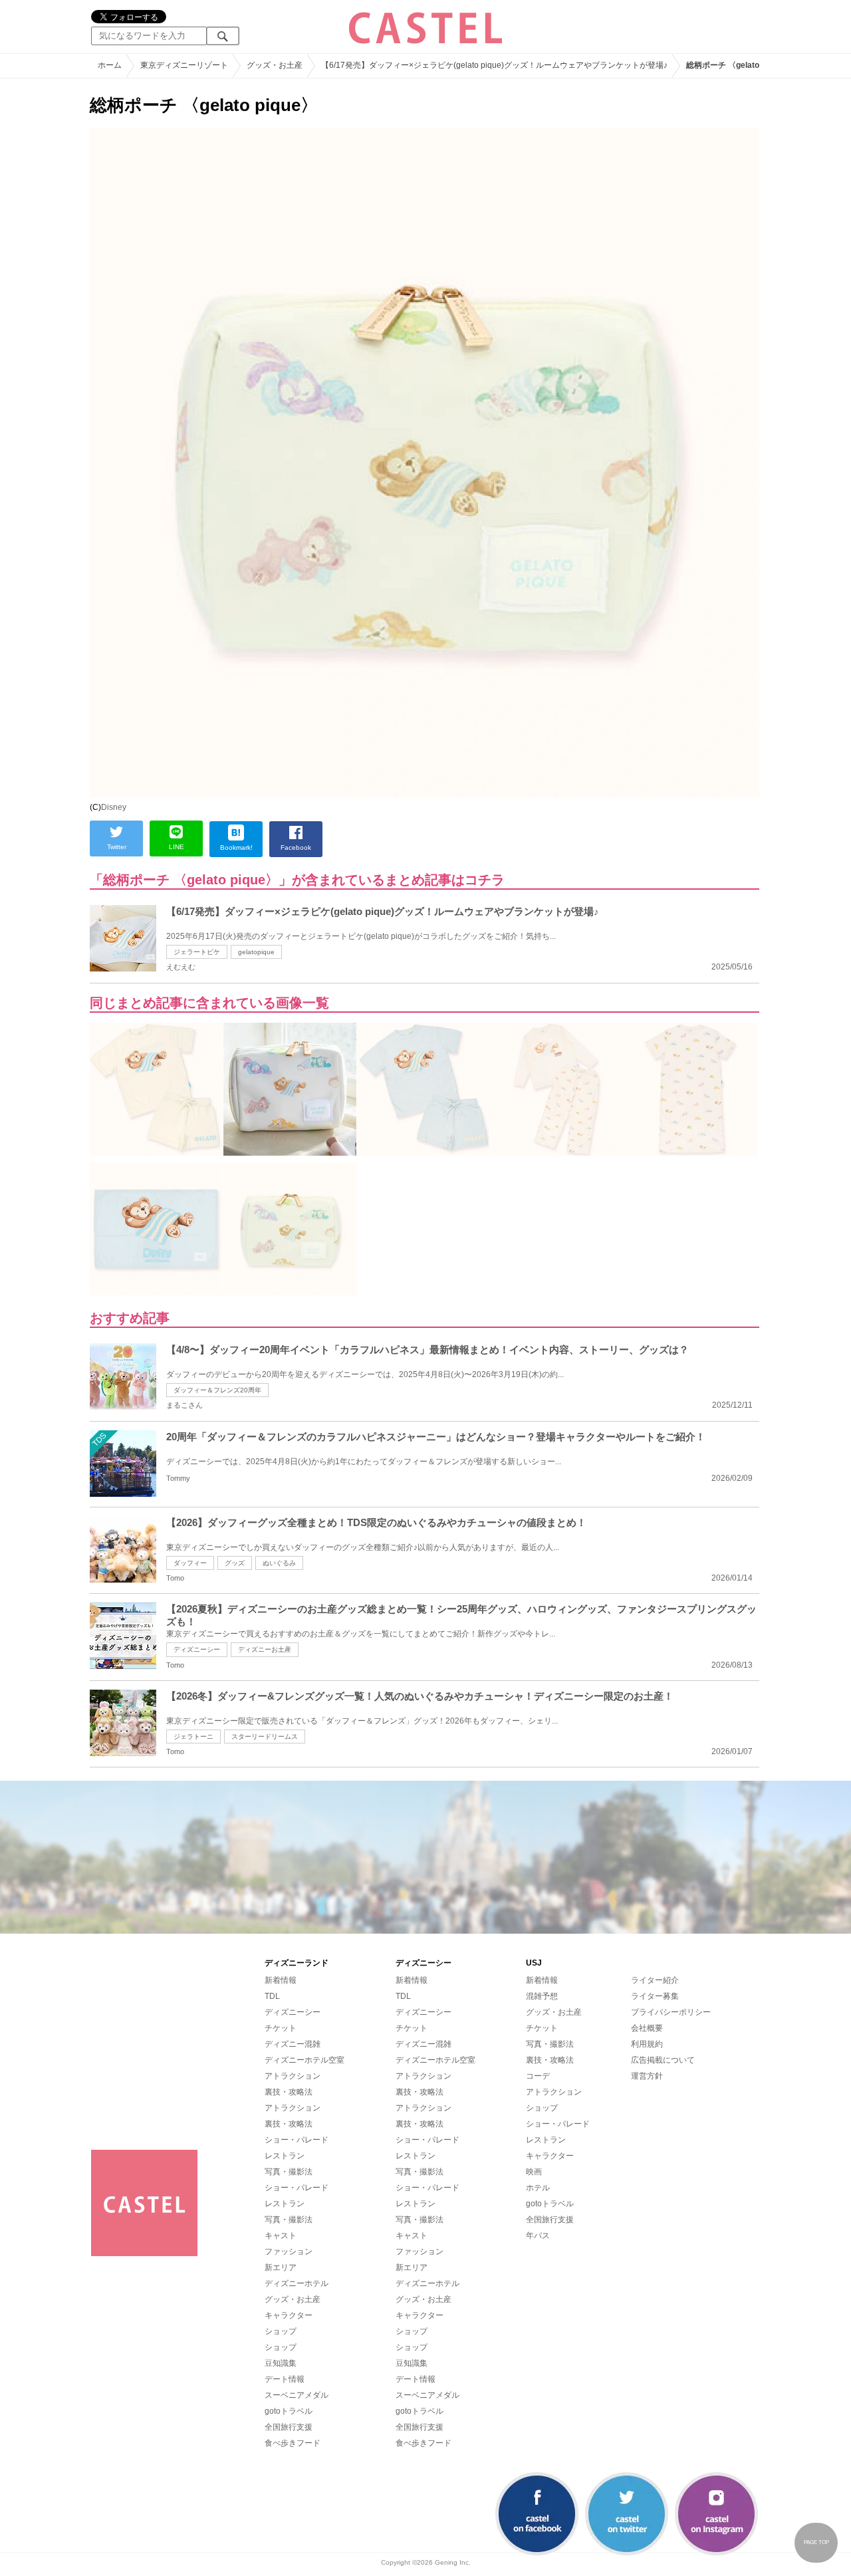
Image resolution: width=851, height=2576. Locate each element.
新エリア (281, 2267)
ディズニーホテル (297, 2283)
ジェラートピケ (197, 952)
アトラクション (293, 2076)
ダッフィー (190, 1563)
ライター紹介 (655, 1980)
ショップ (281, 2331)
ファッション (289, 2252)
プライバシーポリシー (671, 2012)
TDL (272, 1996)
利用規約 (647, 2044)
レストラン (285, 2156)
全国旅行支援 (289, 2427)
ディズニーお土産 (265, 1649)
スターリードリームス (265, 1737)
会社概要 (647, 2028)
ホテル (538, 2188)
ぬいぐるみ (279, 1563)
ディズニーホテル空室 (304, 2060)
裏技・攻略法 (289, 2092)
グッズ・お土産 (293, 2299)
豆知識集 (281, 2363)
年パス (538, 2236)
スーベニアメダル (297, 2395)
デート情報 (285, 2379)
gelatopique (256, 952)
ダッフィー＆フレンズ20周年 (217, 1390)
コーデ (538, 2076)
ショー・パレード (297, 2140)
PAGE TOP (816, 2542)
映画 (534, 2172)
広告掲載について (663, 2060)
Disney (114, 807)
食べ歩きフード (293, 2443)
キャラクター (289, 2315)
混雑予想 (542, 1996)
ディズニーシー (197, 1649)
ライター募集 (655, 1996)
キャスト (281, 2236)
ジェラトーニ (193, 1737)
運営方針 (647, 2076)
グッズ (235, 1563)
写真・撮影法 (289, 2172)
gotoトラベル (289, 2411)
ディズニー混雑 (293, 2044)
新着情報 (281, 1980)
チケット (281, 2028)
